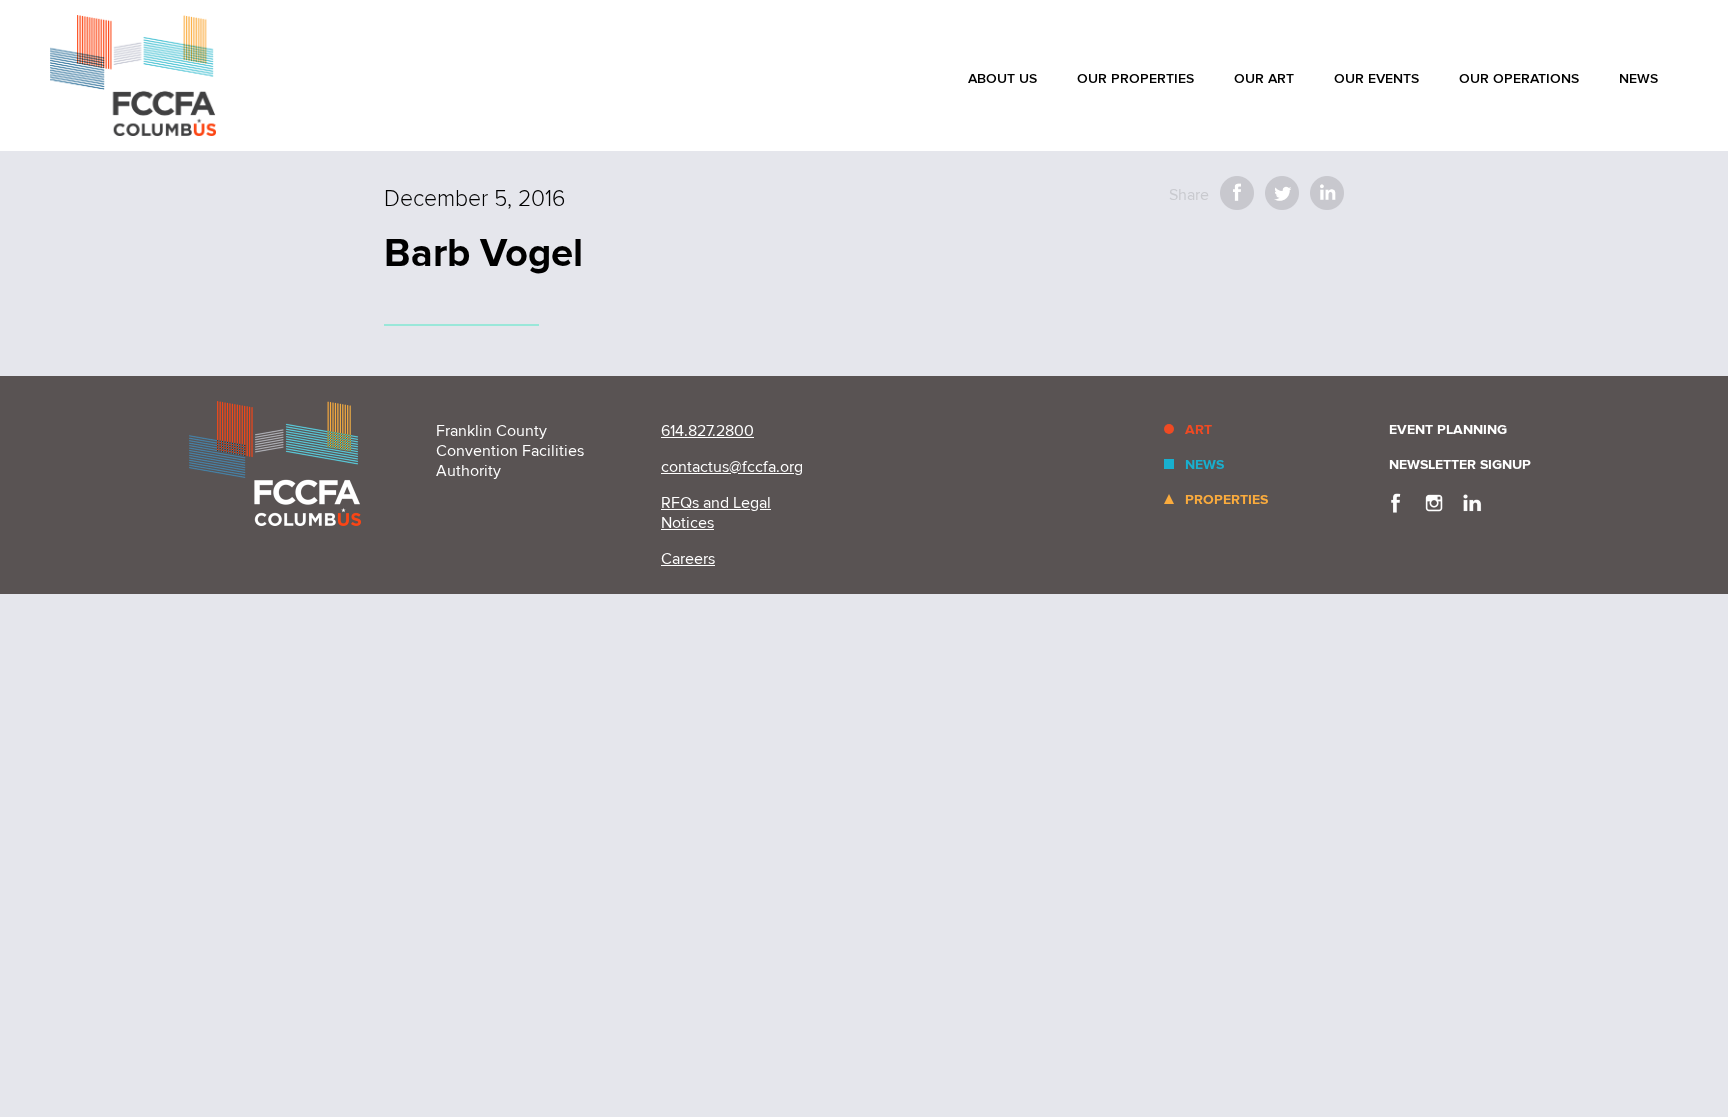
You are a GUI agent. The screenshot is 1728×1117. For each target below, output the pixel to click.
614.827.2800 (707, 431)
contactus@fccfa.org (732, 467)
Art (1198, 429)
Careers (688, 559)
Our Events (1376, 78)
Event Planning (1448, 429)
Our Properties (1135, 78)
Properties (1226, 499)
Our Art (1264, 78)
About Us (1002, 78)
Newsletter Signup (1460, 464)
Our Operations (1519, 78)
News (1638, 78)
